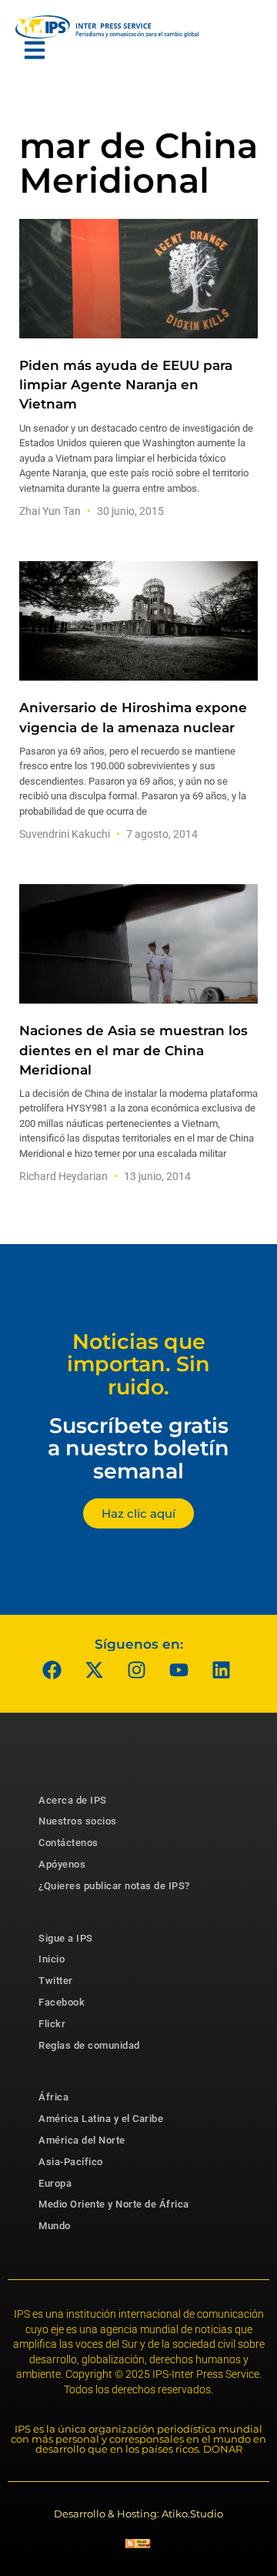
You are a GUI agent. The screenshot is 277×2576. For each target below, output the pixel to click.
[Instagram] (137, 1670)
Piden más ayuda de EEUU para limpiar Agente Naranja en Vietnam (126, 385)
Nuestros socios (78, 1821)
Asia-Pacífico (71, 2162)
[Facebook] (52, 1670)
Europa (55, 2183)
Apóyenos (62, 1864)
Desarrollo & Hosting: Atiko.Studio (138, 2514)
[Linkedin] (222, 1670)
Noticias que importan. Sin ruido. (138, 1364)
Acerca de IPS (73, 1800)
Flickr (52, 2024)
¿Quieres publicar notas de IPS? (114, 1886)
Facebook (62, 2002)
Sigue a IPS (66, 1938)
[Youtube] (179, 1670)
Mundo (55, 2226)
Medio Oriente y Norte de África (114, 2204)
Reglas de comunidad (89, 2045)
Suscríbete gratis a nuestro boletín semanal (138, 1448)
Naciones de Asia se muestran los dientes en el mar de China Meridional (133, 1050)
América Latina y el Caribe (101, 2119)
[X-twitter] (95, 1670)
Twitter (56, 1981)
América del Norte (82, 2140)
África (53, 2097)
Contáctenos (68, 1843)
